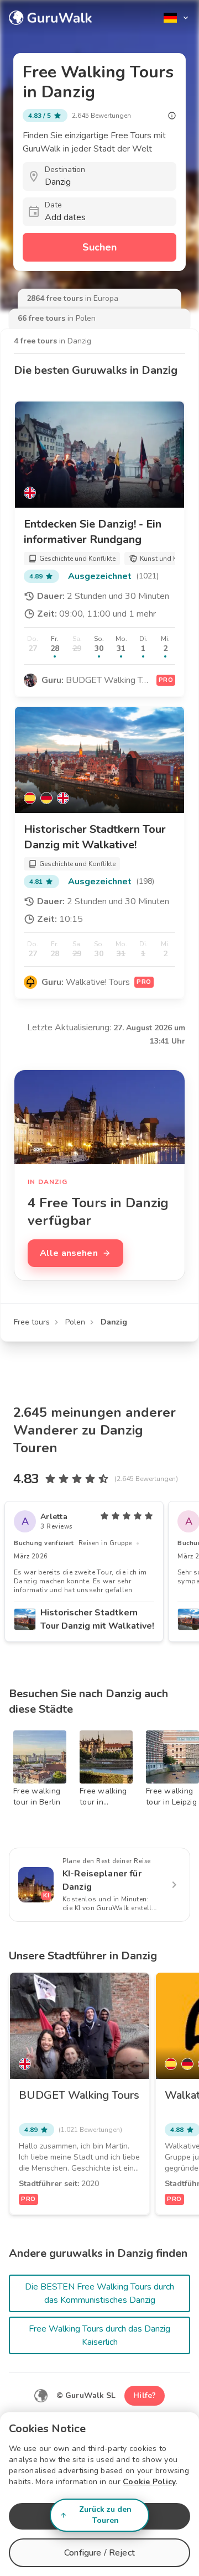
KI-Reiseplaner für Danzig (102, 1880)
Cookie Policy (149, 2482)
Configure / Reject (99, 2553)
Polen (75, 1322)
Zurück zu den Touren (105, 2515)
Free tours (32, 1322)
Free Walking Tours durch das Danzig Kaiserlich (99, 2335)
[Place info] (172, 116)
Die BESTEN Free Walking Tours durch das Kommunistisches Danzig (99, 2293)
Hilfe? (145, 2395)
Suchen (99, 247)
